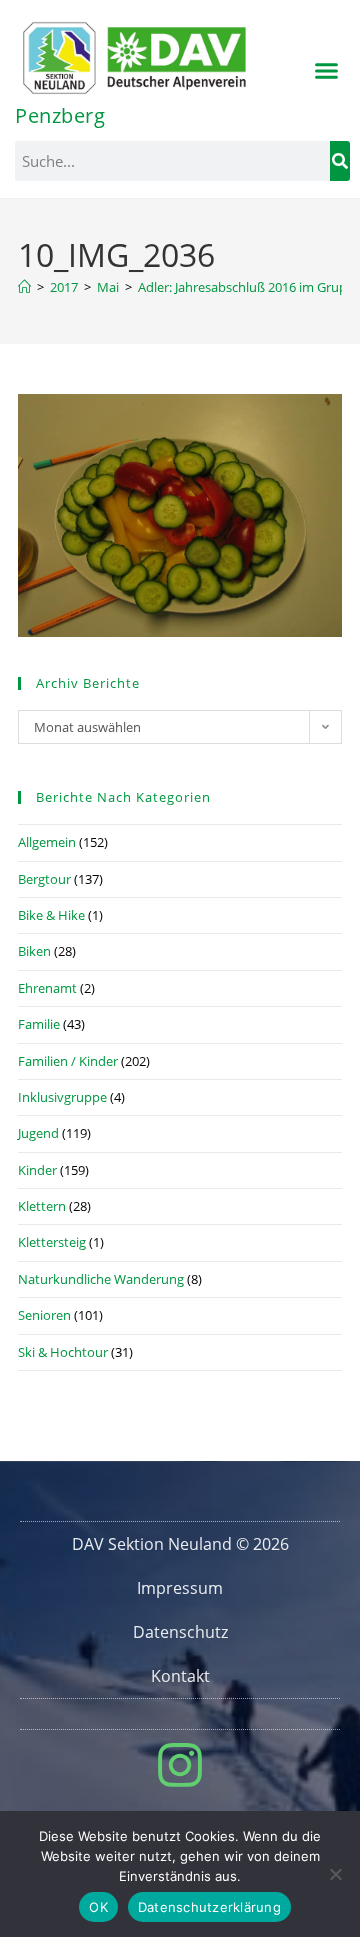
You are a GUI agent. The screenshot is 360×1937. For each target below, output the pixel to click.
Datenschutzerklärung (209, 1907)
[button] (327, 71)
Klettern (42, 1206)
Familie (39, 1024)
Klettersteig (52, 1242)
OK (98, 1907)
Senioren (44, 1315)
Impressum (180, 1588)
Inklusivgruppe (62, 1097)
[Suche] (340, 161)
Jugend (38, 1133)
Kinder (37, 1170)
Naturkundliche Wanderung (101, 1279)
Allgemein (47, 842)
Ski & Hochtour (63, 1352)
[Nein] (335, 1874)
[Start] (24, 287)
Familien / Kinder (68, 1061)
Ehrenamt (47, 988)
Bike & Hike (51, 915)
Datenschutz (180, 1632)
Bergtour (44, 879)
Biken (34, 951)
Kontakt (180, 1676)
